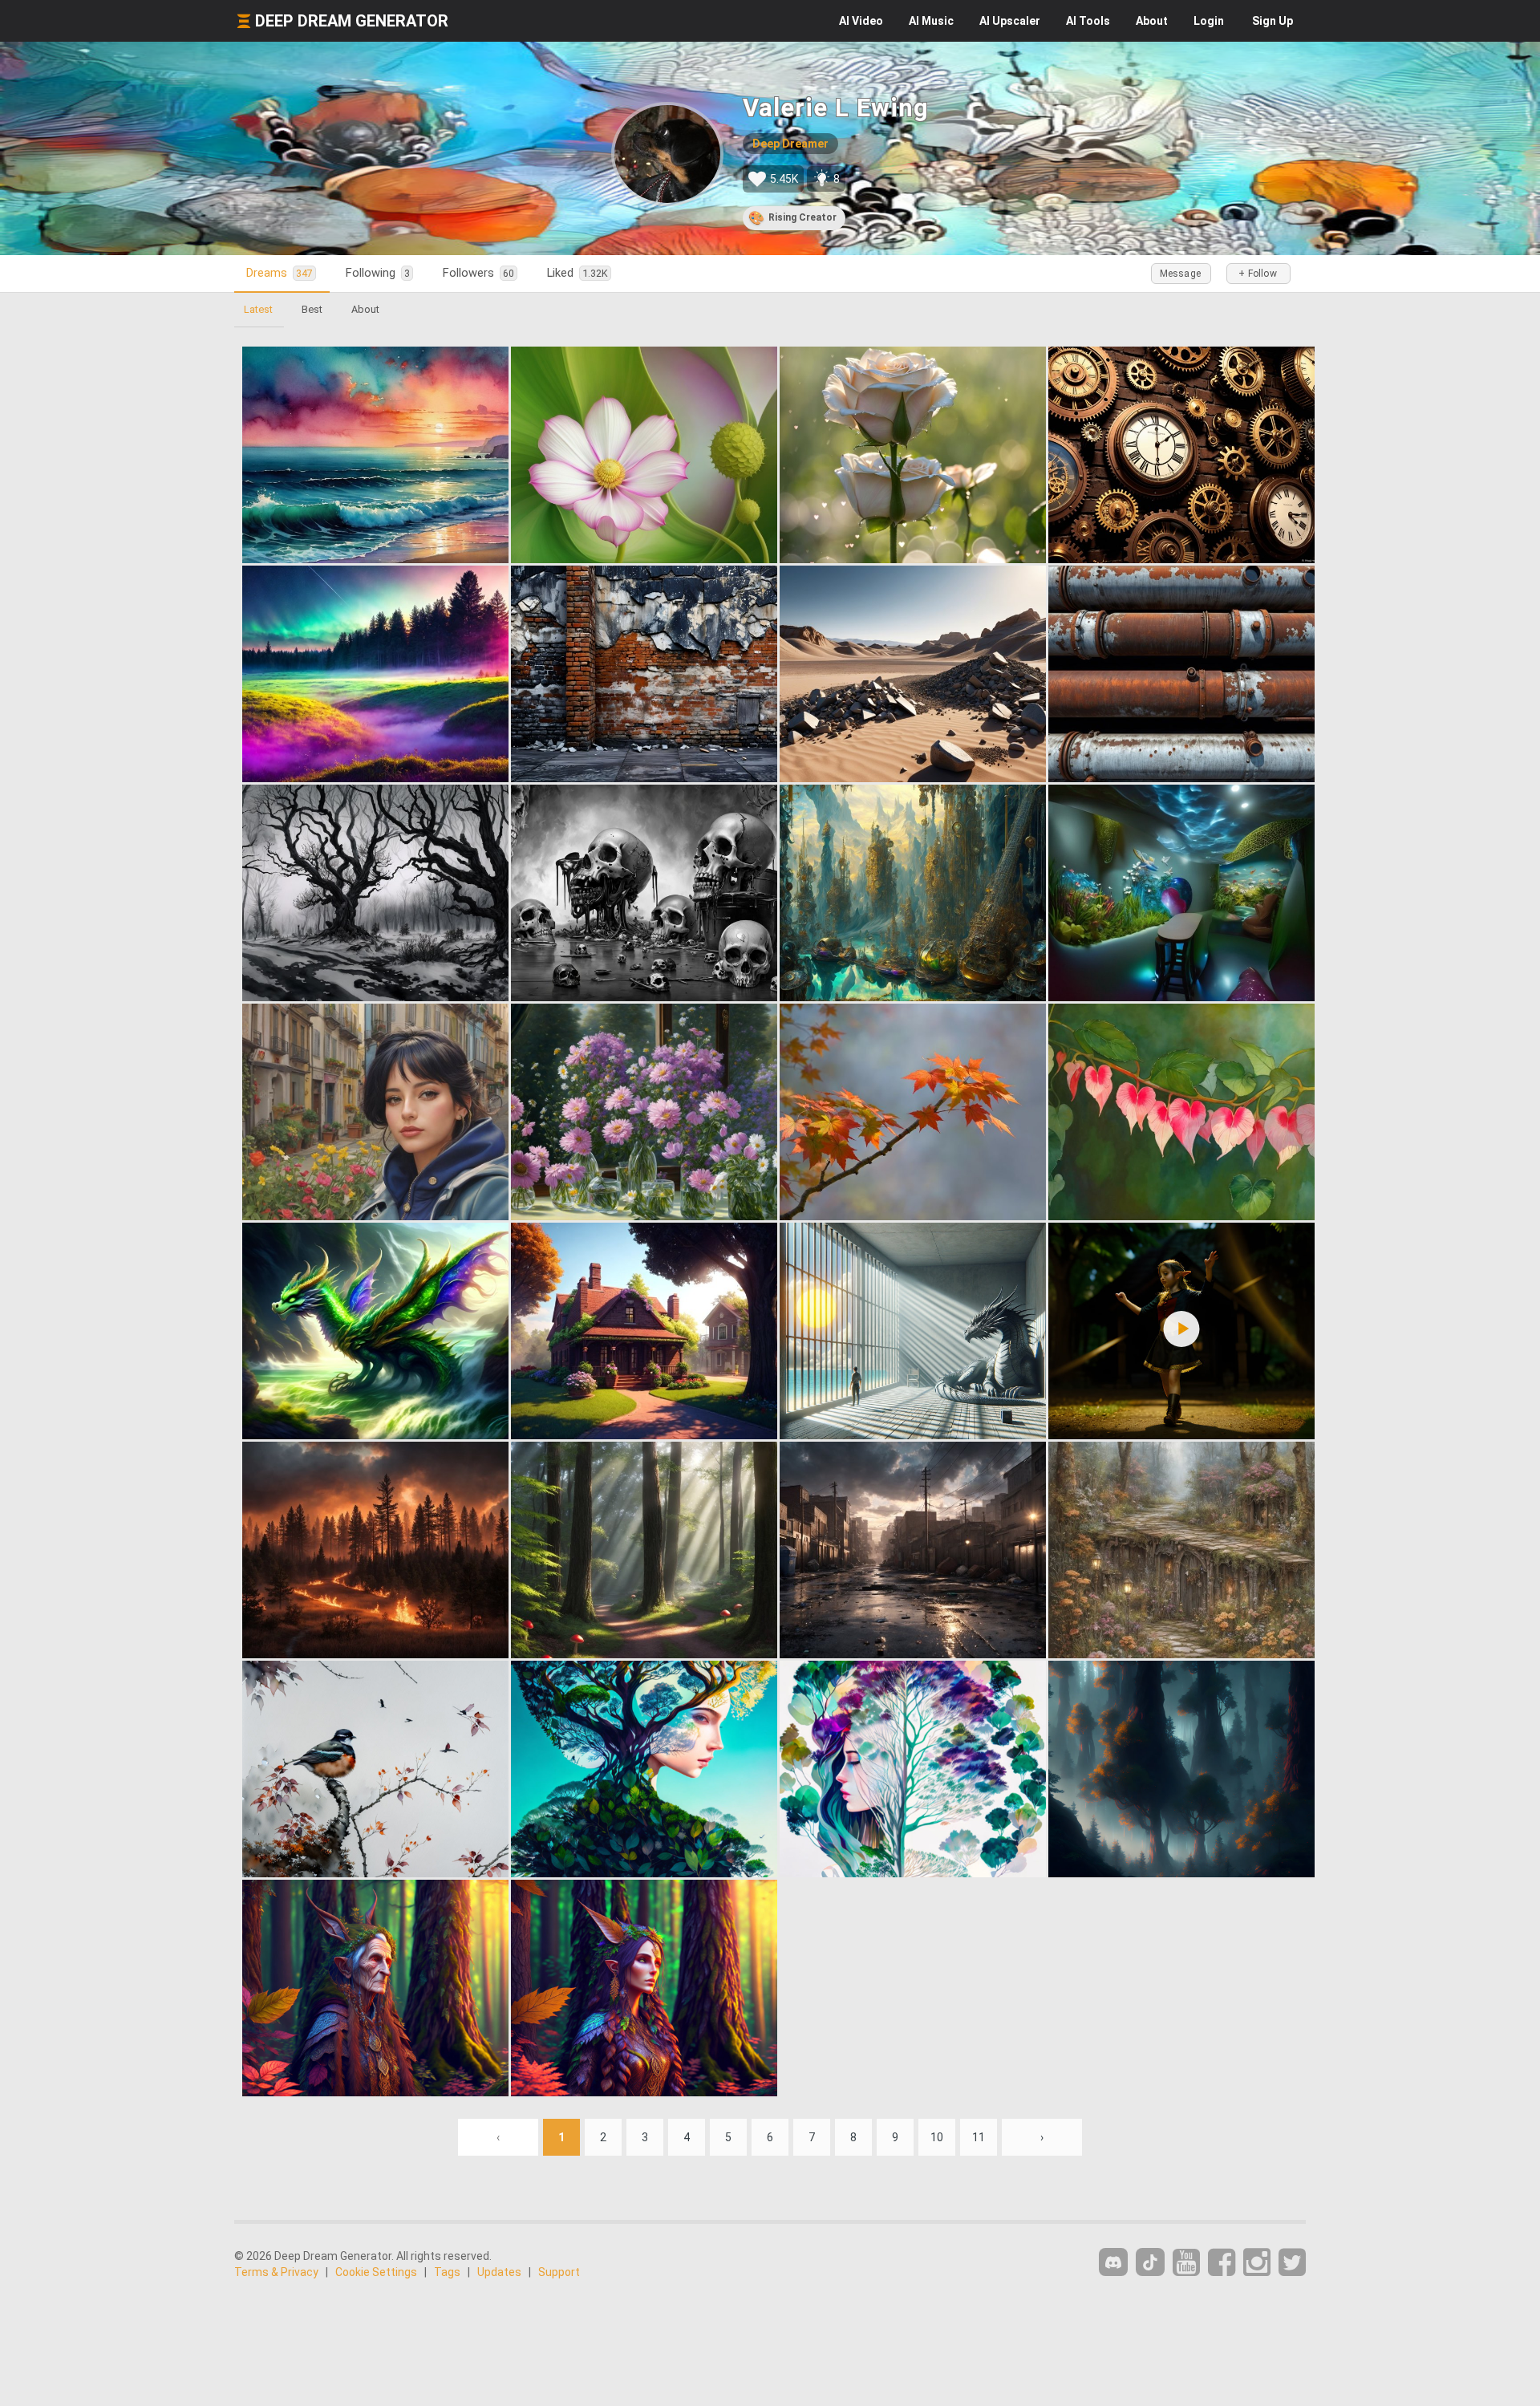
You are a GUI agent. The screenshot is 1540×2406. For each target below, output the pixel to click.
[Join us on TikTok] (1150, 2262)
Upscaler (1010, 21)
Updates (499, 2272)
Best (312, 309)
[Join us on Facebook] (1222, 2263)
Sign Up (1273, 21)
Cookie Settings (376, 2272)
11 (979, 2137)
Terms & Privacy (276, 2272)
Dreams (280, 273)
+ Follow (1258, 274)
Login (1209, 21)
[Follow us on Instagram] (1257, 2263)
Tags (447, 2272)
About (1152, 21)
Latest (258, 309)
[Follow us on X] (1292, 2263)
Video (861, 21)
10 (937, 2137)
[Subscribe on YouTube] (1186, 2263)
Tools (1088, 21)
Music (931, 21)
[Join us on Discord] (1113, 2262)
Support (559, 2272)
